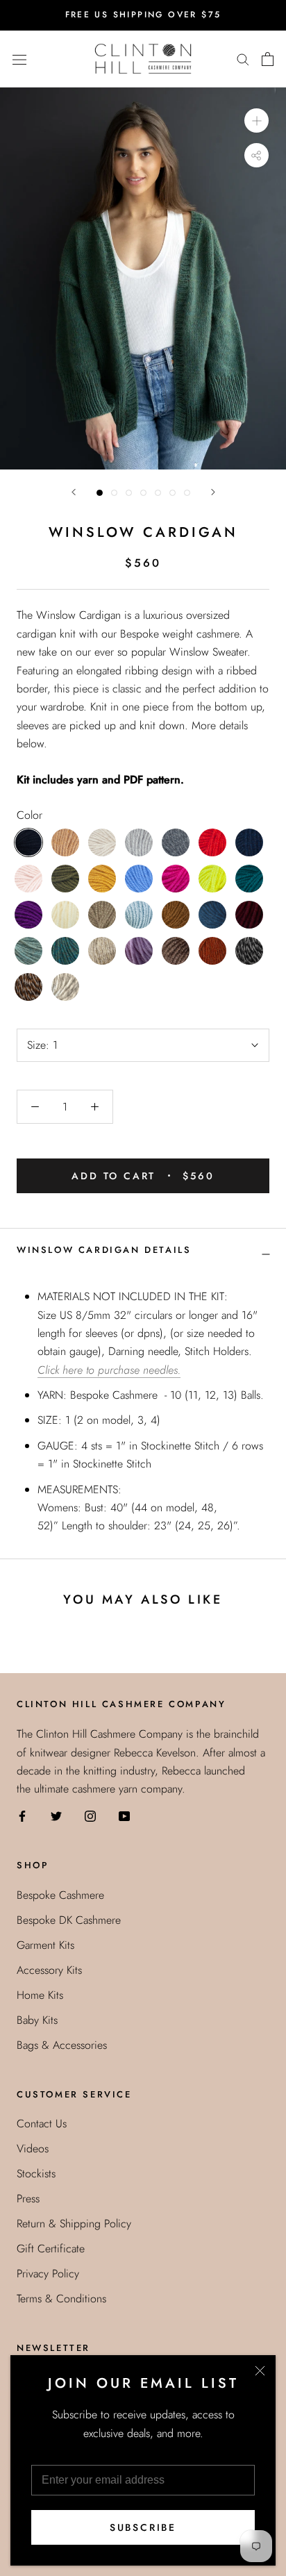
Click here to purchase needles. (109, 1370)
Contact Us (42, 2124)
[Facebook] (22, 1815)
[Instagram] (90, 1815)
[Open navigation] (19, 58)
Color (30, 815)
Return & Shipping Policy (74, 2224)
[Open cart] (268, 59)
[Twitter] (56, 1815)
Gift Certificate (51, 2249)
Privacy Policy (48, 2274)
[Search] (243, 59)
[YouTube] (124, 1815)
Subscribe (143, 2527)
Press (28, 2199)
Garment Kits (45, 1945)
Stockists (36, 2174)
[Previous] (74, 492)
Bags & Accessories (62, 2045)
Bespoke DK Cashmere (69, 1920)
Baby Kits (37, 2020)
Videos (33, 2149)
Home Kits (40, 1995)
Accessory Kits (49, 1970)
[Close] (260, 2371)
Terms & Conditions (61, 2299)
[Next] (213, 492)
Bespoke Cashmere (60, 1895)
